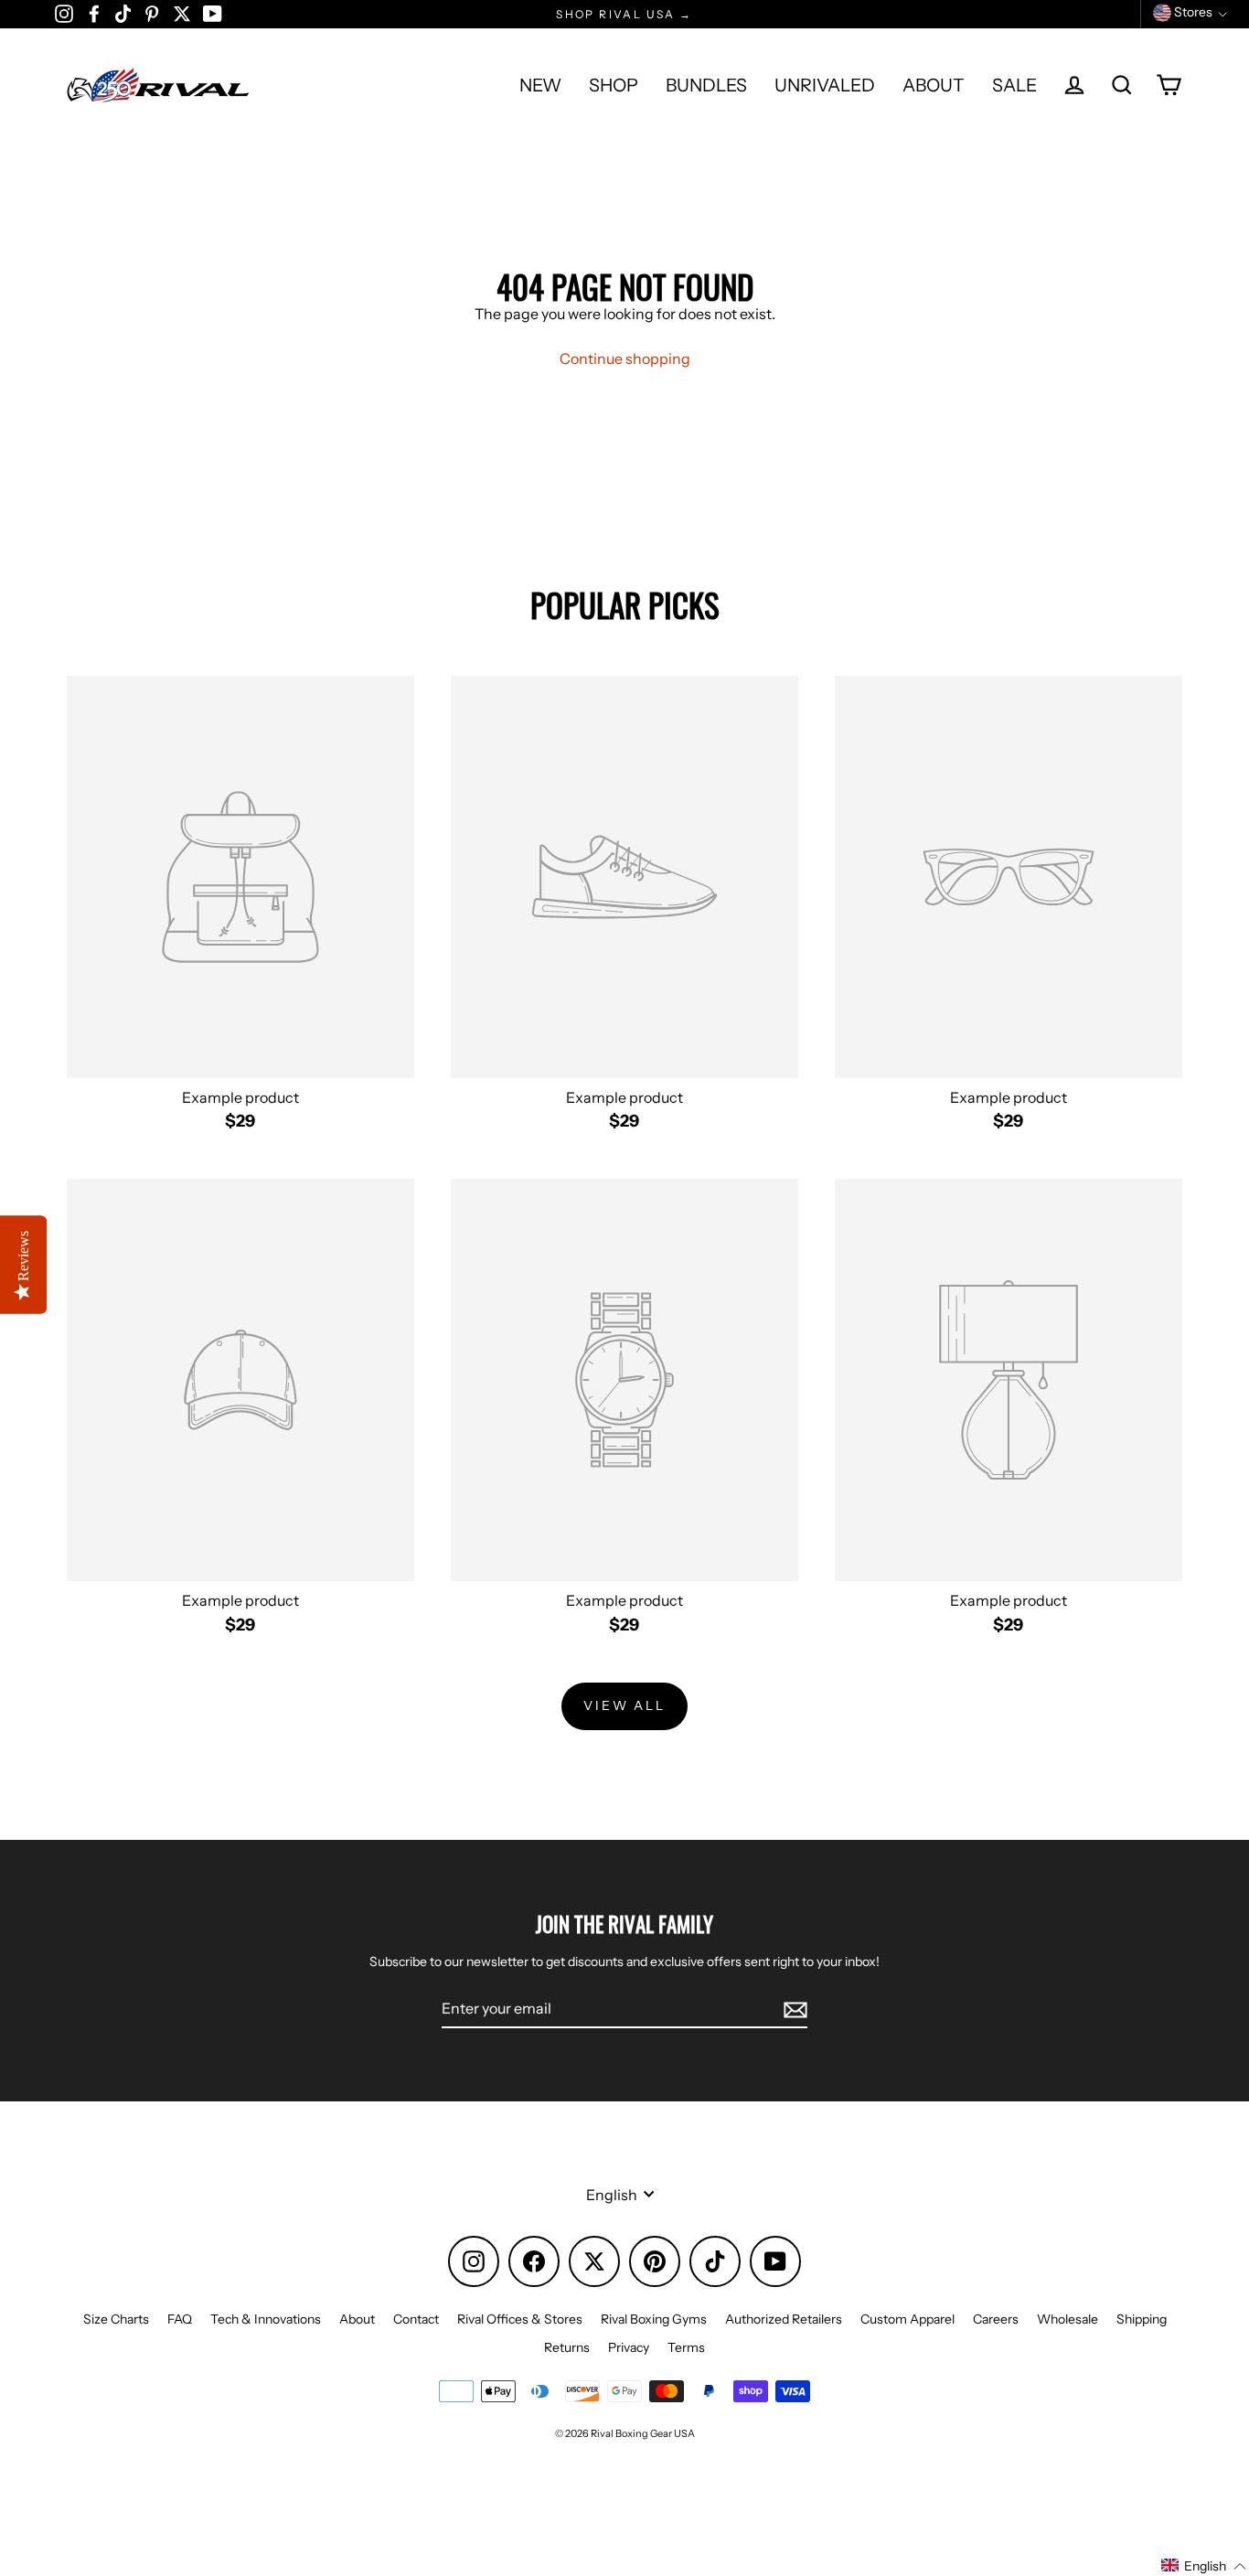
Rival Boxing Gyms (654, 2319)
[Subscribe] (793, 2009)
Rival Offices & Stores (520, 2319)
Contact (416, 2319)
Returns (567, 2347)
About (357, 2319)
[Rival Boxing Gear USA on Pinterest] (152, 13)
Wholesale (1068, 2319)
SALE (1014, 85)
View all (624, 1705)
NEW (540, 85)
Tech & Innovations (266, 2319)
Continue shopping (625, 358)
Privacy (629, 2347)
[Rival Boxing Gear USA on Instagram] (64, 13)
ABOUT (934, 85)
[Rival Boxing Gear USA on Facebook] (94, 13)
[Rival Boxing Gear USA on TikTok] (123, 13)
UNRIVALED (825, 85)
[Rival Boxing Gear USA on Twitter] (182, 13)
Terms (686, 2347)
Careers (996, 2319)
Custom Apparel (907, 2319)
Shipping (1142, 2319)
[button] (1204, 2566)
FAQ (180, 2319)
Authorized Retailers (784, 2319)
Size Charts (116, 2319)
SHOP (614, 85)
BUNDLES (706, 85)
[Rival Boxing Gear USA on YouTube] (213, 13)
